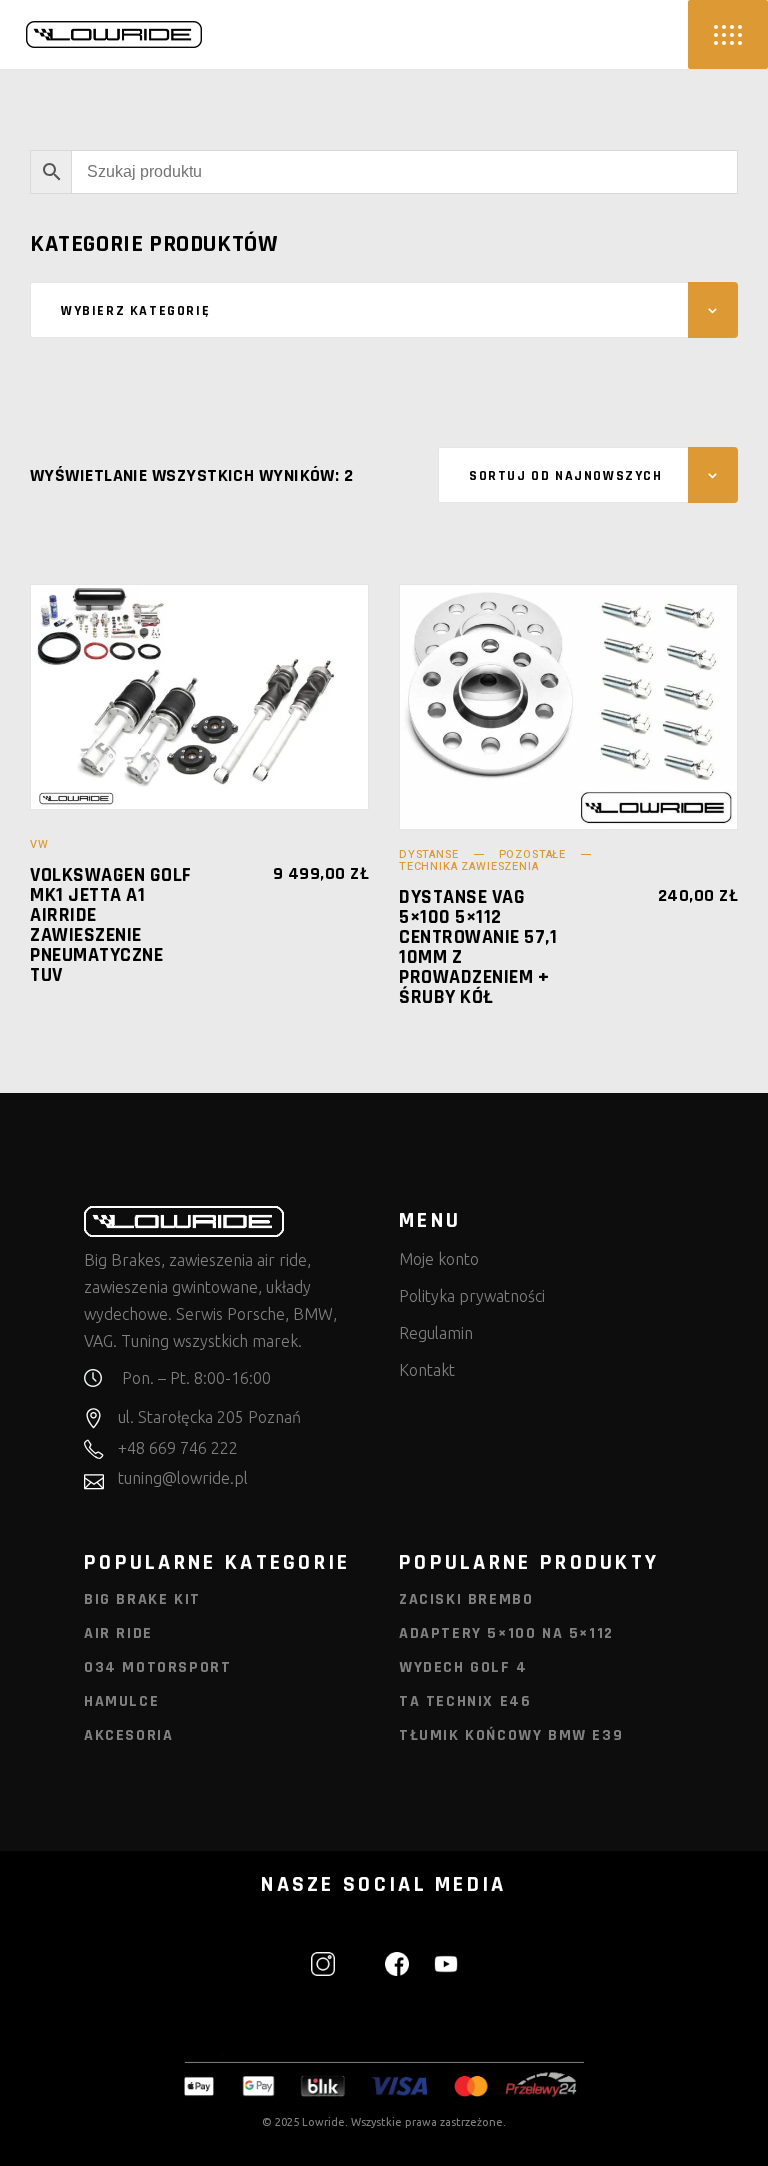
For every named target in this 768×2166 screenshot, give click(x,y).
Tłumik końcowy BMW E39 (511, 1735)
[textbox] (384, 311)
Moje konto (439, 1259)
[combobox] (384, 310)
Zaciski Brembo (466, 1599)
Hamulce (121, 1701)
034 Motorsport (157, 1667)
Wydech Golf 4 (463, 1667)
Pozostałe (532, 854)
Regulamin (436, 1333)
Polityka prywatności (472, 1296)
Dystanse (429, 854)
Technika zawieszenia (469, 866)
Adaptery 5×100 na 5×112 (506, 1633)
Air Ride (118, 1633)
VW (39, 844)
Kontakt (427, 1370)
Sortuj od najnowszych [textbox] (566, 476)
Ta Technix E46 (465, 1701)
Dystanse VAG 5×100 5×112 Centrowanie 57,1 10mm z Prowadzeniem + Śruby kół (478, 947)
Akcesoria (128, 1735)
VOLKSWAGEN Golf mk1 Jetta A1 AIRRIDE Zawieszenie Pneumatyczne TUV (111, 925)
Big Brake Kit (142, 1599)
